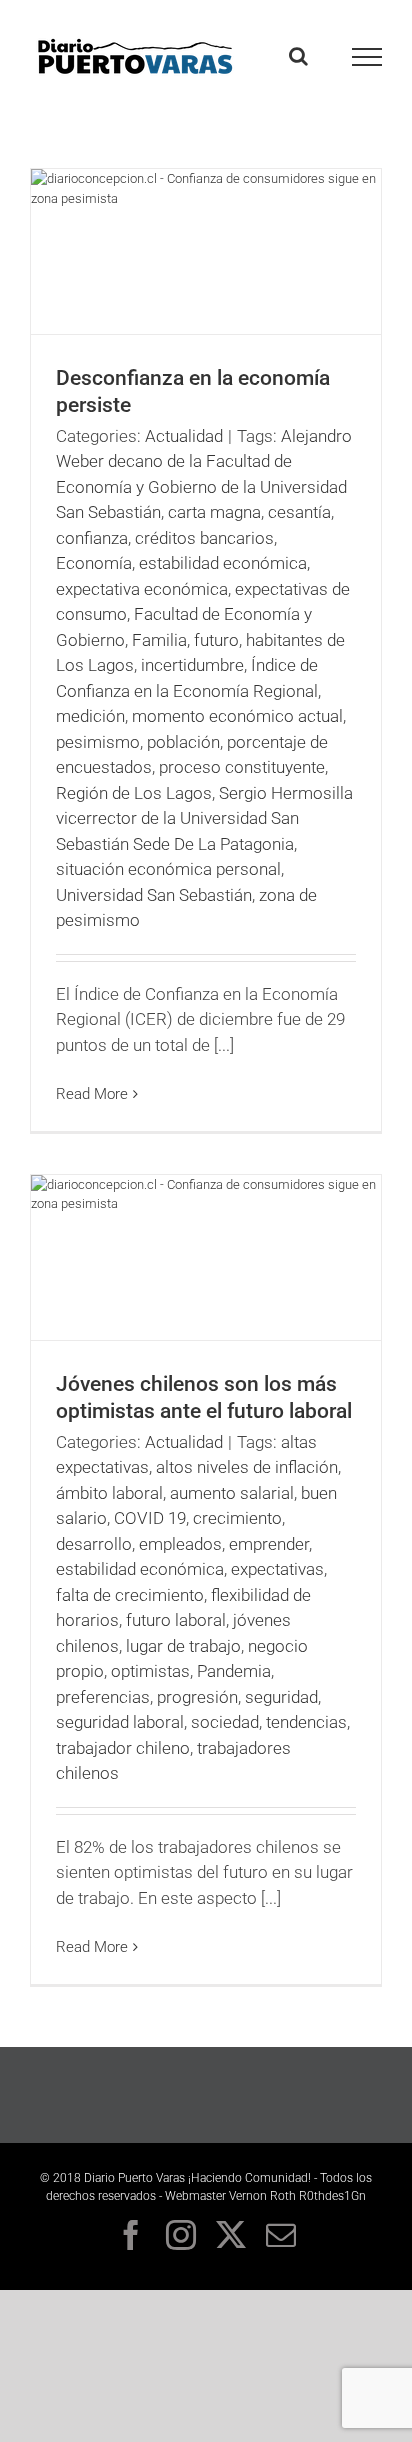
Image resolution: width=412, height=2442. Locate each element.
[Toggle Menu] (367, 57)
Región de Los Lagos (134, 793)
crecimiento (237, 1518)
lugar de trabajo (183, 1646)
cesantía (299, 512)
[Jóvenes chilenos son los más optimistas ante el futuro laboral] (206, 1257)
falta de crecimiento (130, 1595)
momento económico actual (237, 716)
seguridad (281, 1697)
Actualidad (184, 436)
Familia (159, 640)
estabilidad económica (223, 563)
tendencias (306, 1722)
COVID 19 (150, 1518)
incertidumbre (192, 665)
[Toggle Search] (298, 56)
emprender (269, 1544)
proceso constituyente (242, 767)
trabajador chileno (123, 1748)
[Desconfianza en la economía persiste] (206, 251)
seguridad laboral (120, 1722)
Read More (92, 1094)
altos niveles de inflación (247, 1467)
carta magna (214, 512)
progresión (197, 1697)
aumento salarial (232, 1493)
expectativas (277, 1569)
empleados (180, 1544)
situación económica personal (168, 869)
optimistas (150, 1671)
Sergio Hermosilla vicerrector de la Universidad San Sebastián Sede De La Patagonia (204, 818)
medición (90, 716)
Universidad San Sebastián (154, 895)
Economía (94, 563)
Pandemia (234, 1671)
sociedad (225, 1722)
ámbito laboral (109, 1493)
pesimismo (98, 742)
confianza (92, 538)
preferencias (103, 1697)
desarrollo (94, 1544)
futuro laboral (176, 1620)
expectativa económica (142, 589)
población (183, 742)
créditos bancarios (204, 538)
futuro (216, 640)
